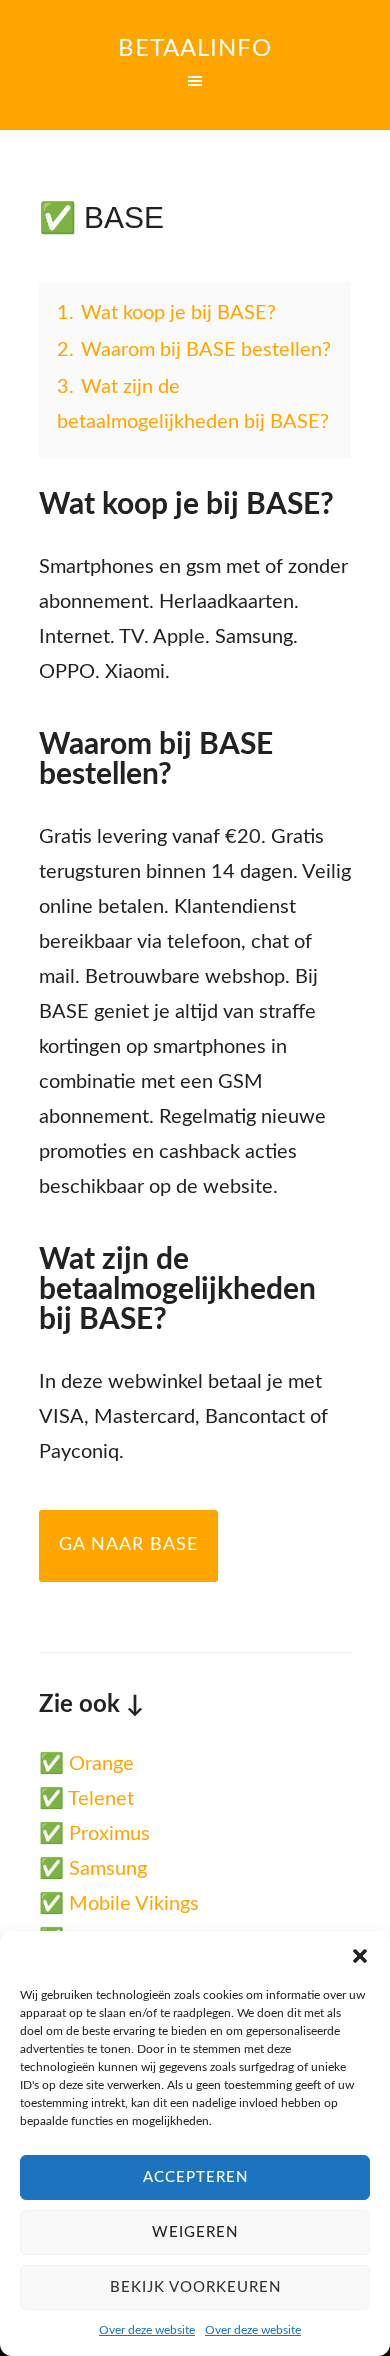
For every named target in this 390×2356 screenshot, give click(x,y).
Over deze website (147, 2330)
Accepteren (195, 2177)
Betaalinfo (195, 49)
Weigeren (195, 2232)
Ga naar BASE (128, 1545)
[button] (360, 1956)
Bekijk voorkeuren (195, 2287)
